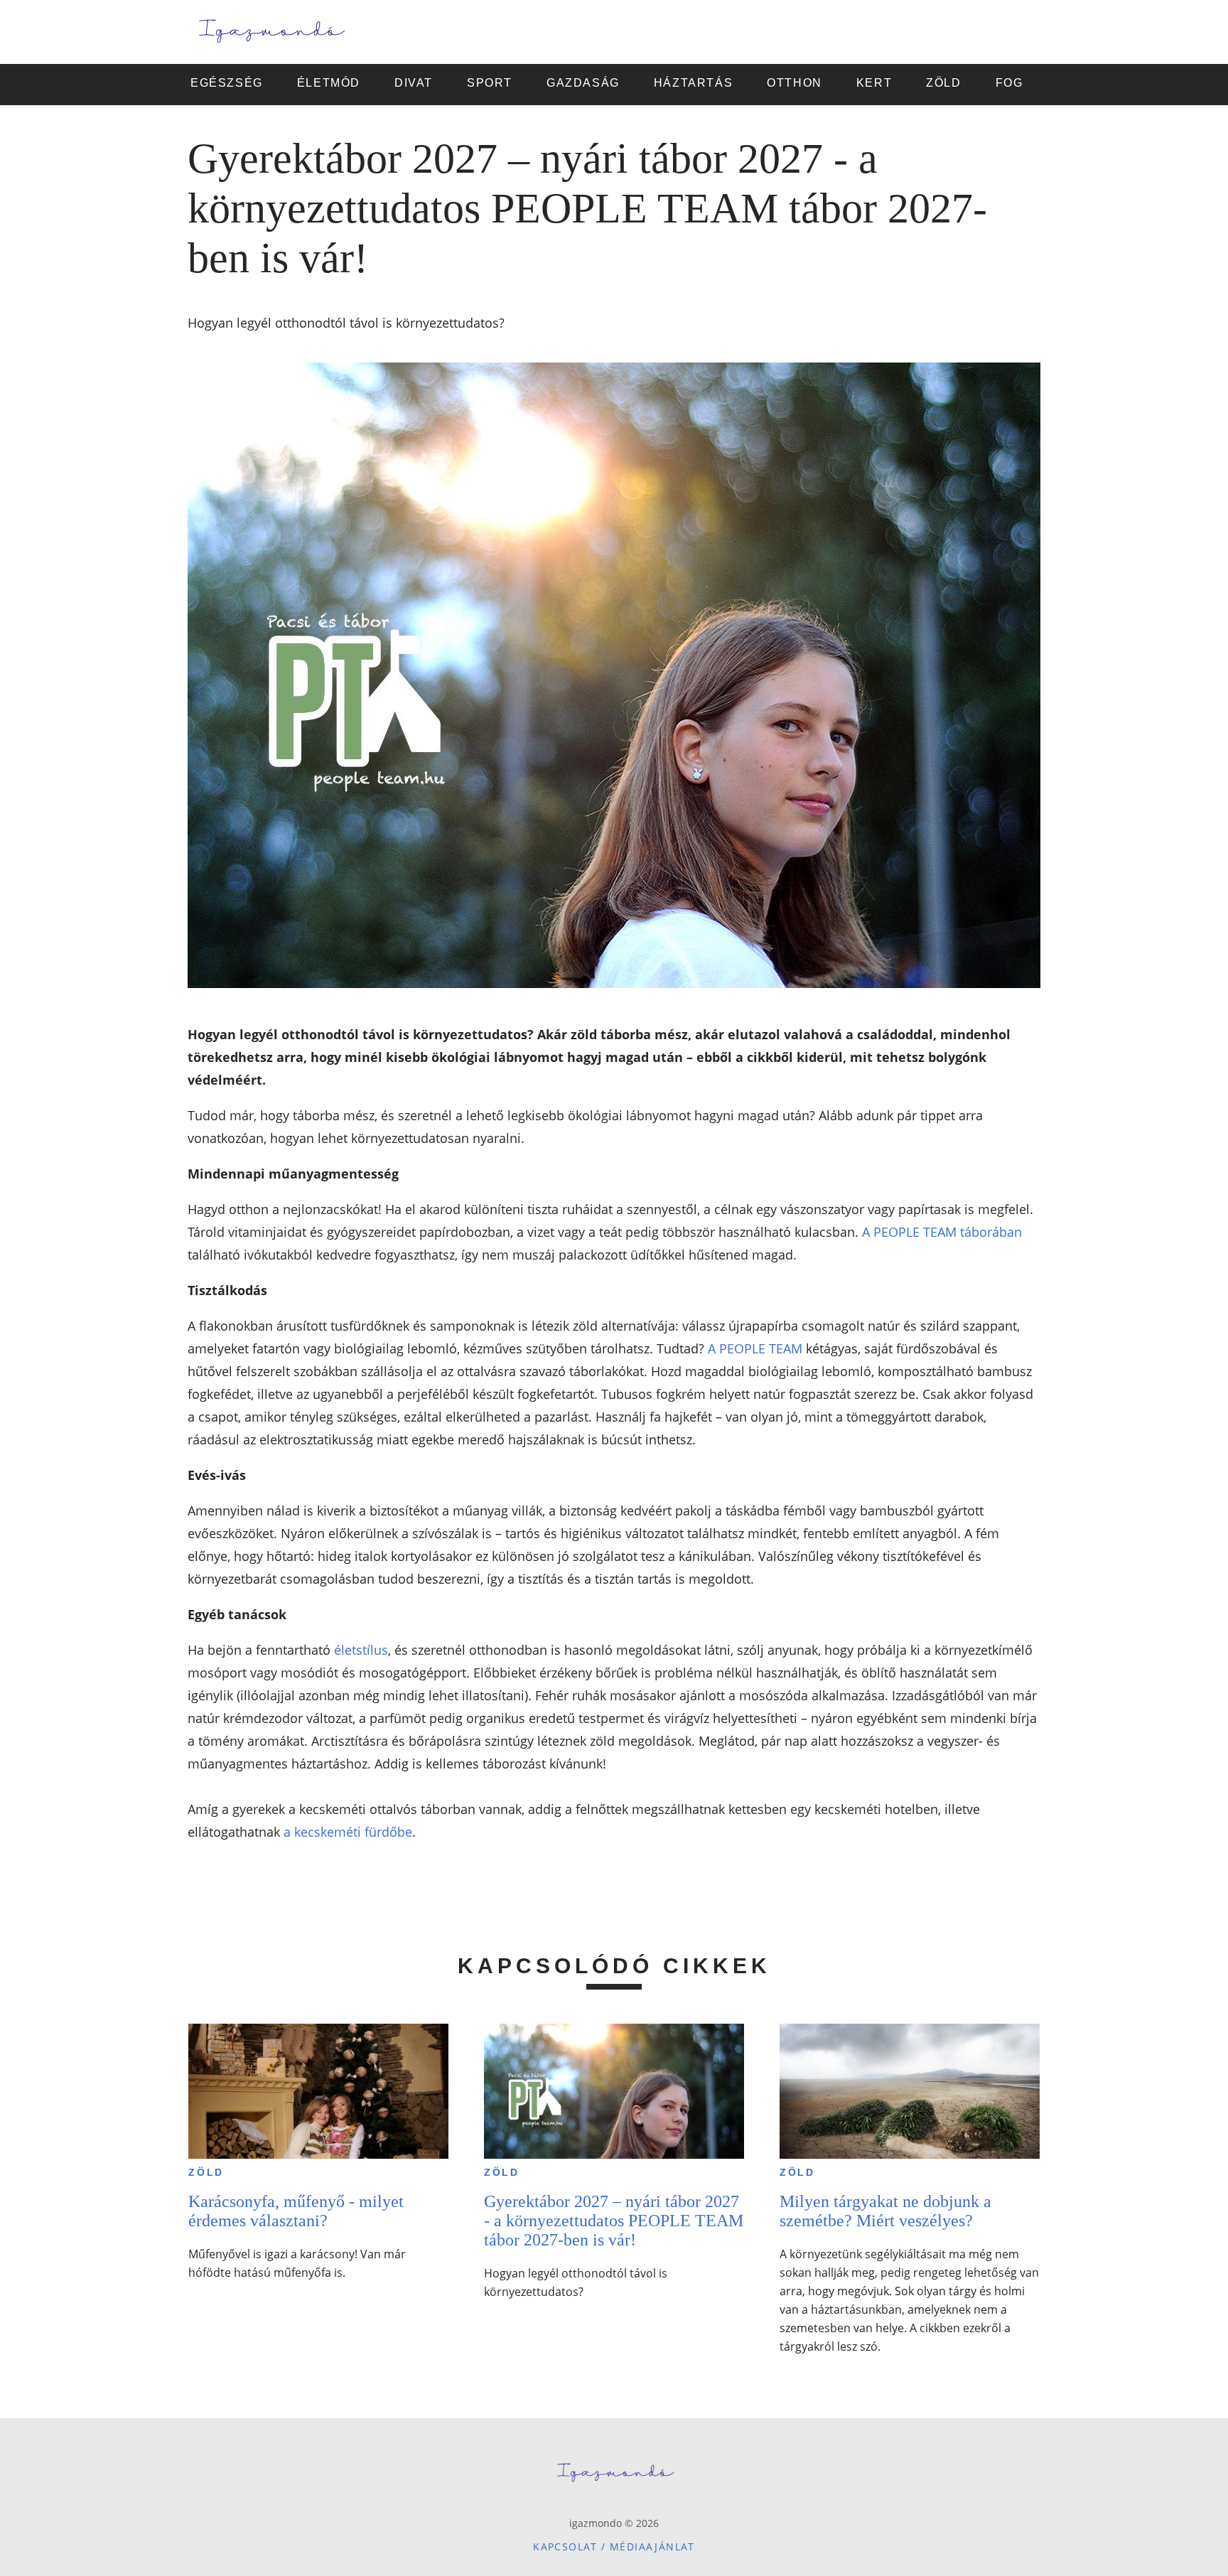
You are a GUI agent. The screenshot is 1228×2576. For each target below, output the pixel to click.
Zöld (206, 2172)
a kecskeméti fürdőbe (348, 1832)
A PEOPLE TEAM (755, 1348)
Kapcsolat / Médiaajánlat (614, 2547)
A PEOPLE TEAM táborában (942, 1232)
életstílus (361, 1650)
